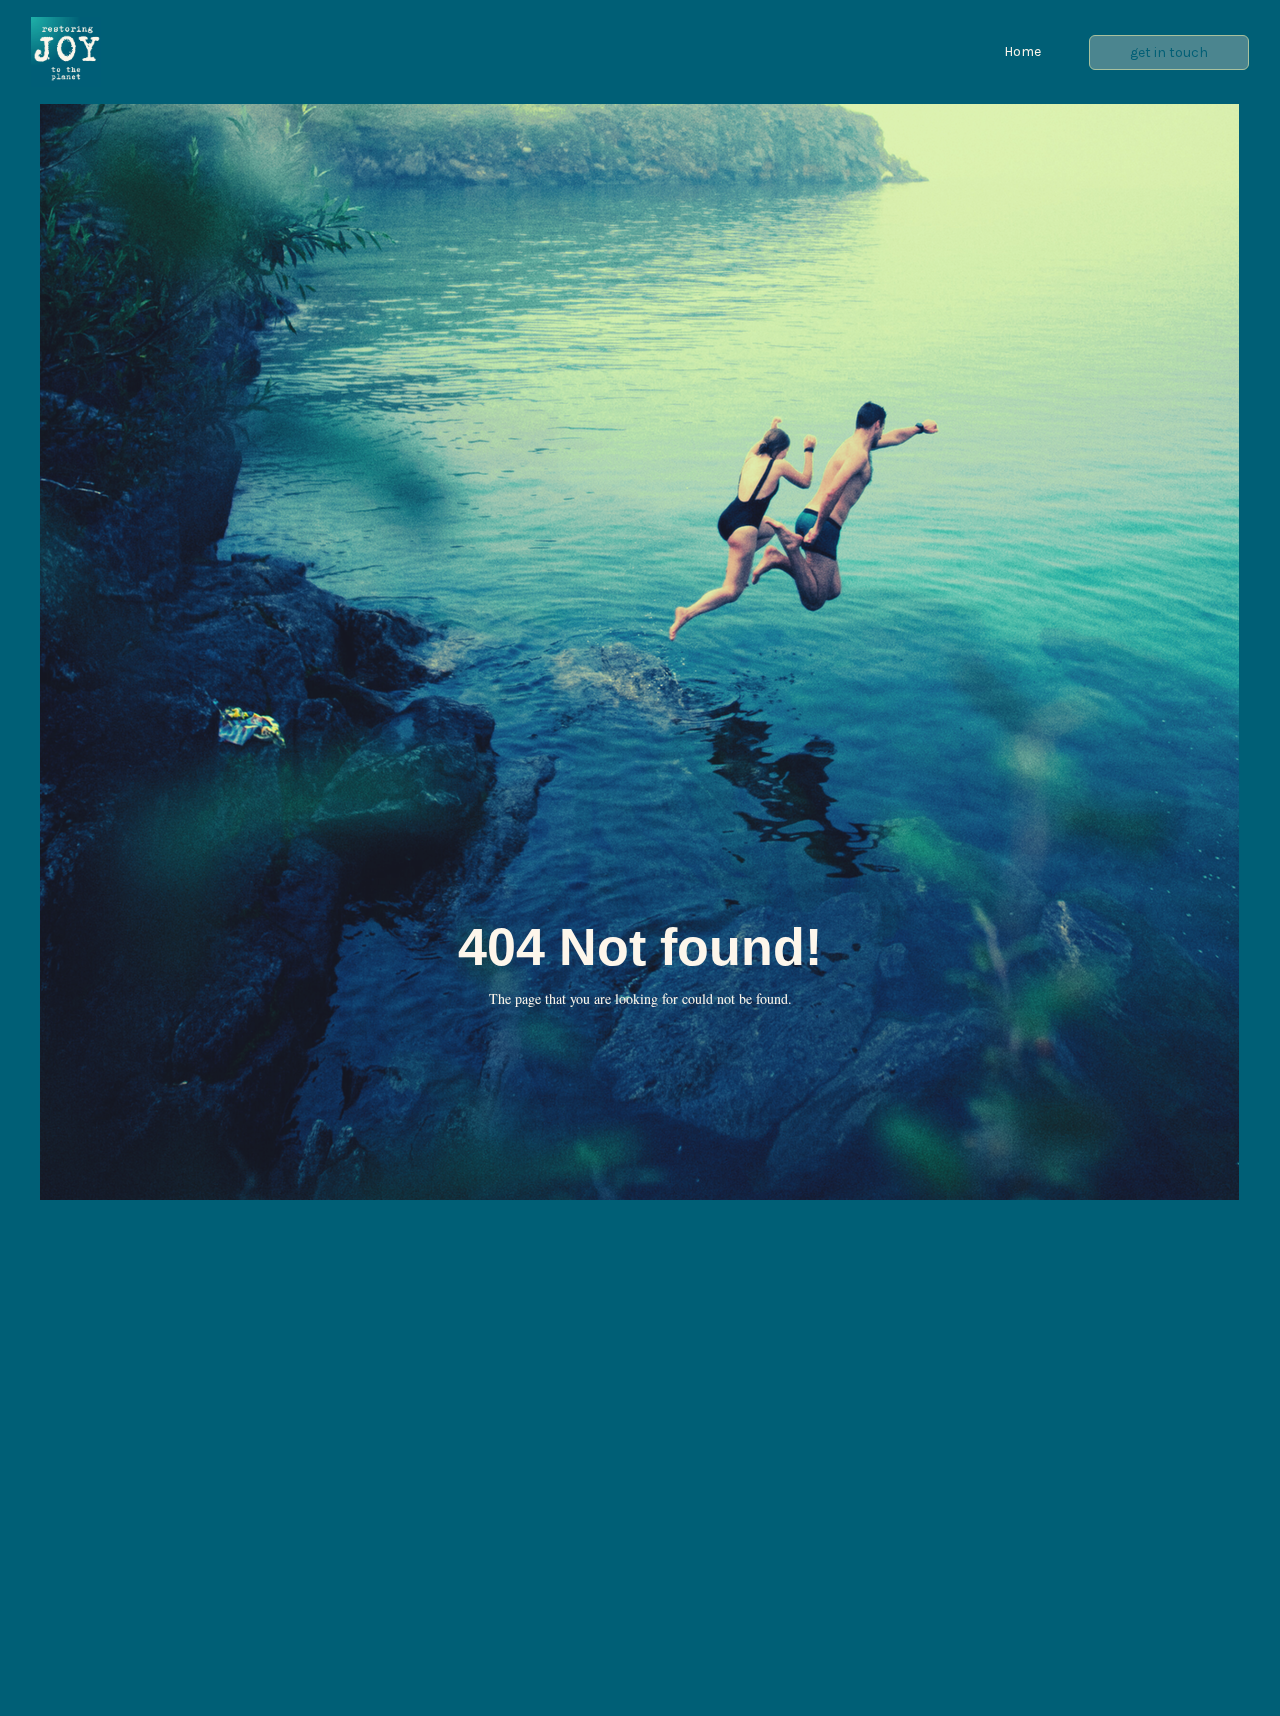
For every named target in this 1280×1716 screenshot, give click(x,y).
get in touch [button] (1169, 52)
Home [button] (1022, 51)
